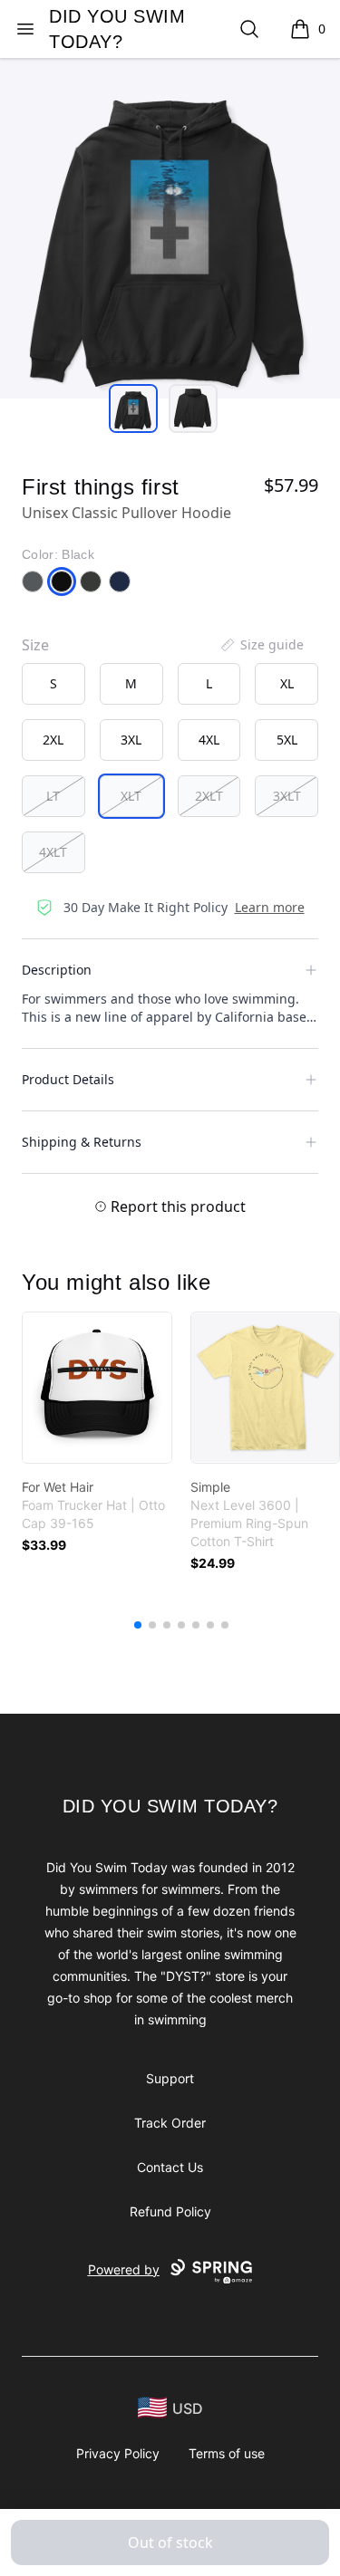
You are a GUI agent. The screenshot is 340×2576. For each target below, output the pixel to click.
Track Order (170, 2123)
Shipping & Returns (82, 1142)
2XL (53, 740)
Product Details (68, 1079)
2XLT (209, 796)
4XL (209, 740)
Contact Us (170, 2167)
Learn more (270, 907)
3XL (131, 740)
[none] (261, 645)
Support (170, 2078)
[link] (97, 1388)
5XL (287, 740)
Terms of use (227, 2453)
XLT (131, 796)
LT (53, 796)
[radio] (53, 684)
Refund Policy (170, 2211)
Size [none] (35, 645)
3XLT (287, 796)
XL (287, 683)
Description (57, 970)
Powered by (124, 2269)
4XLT (53, 852)
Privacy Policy (118, 2453)
